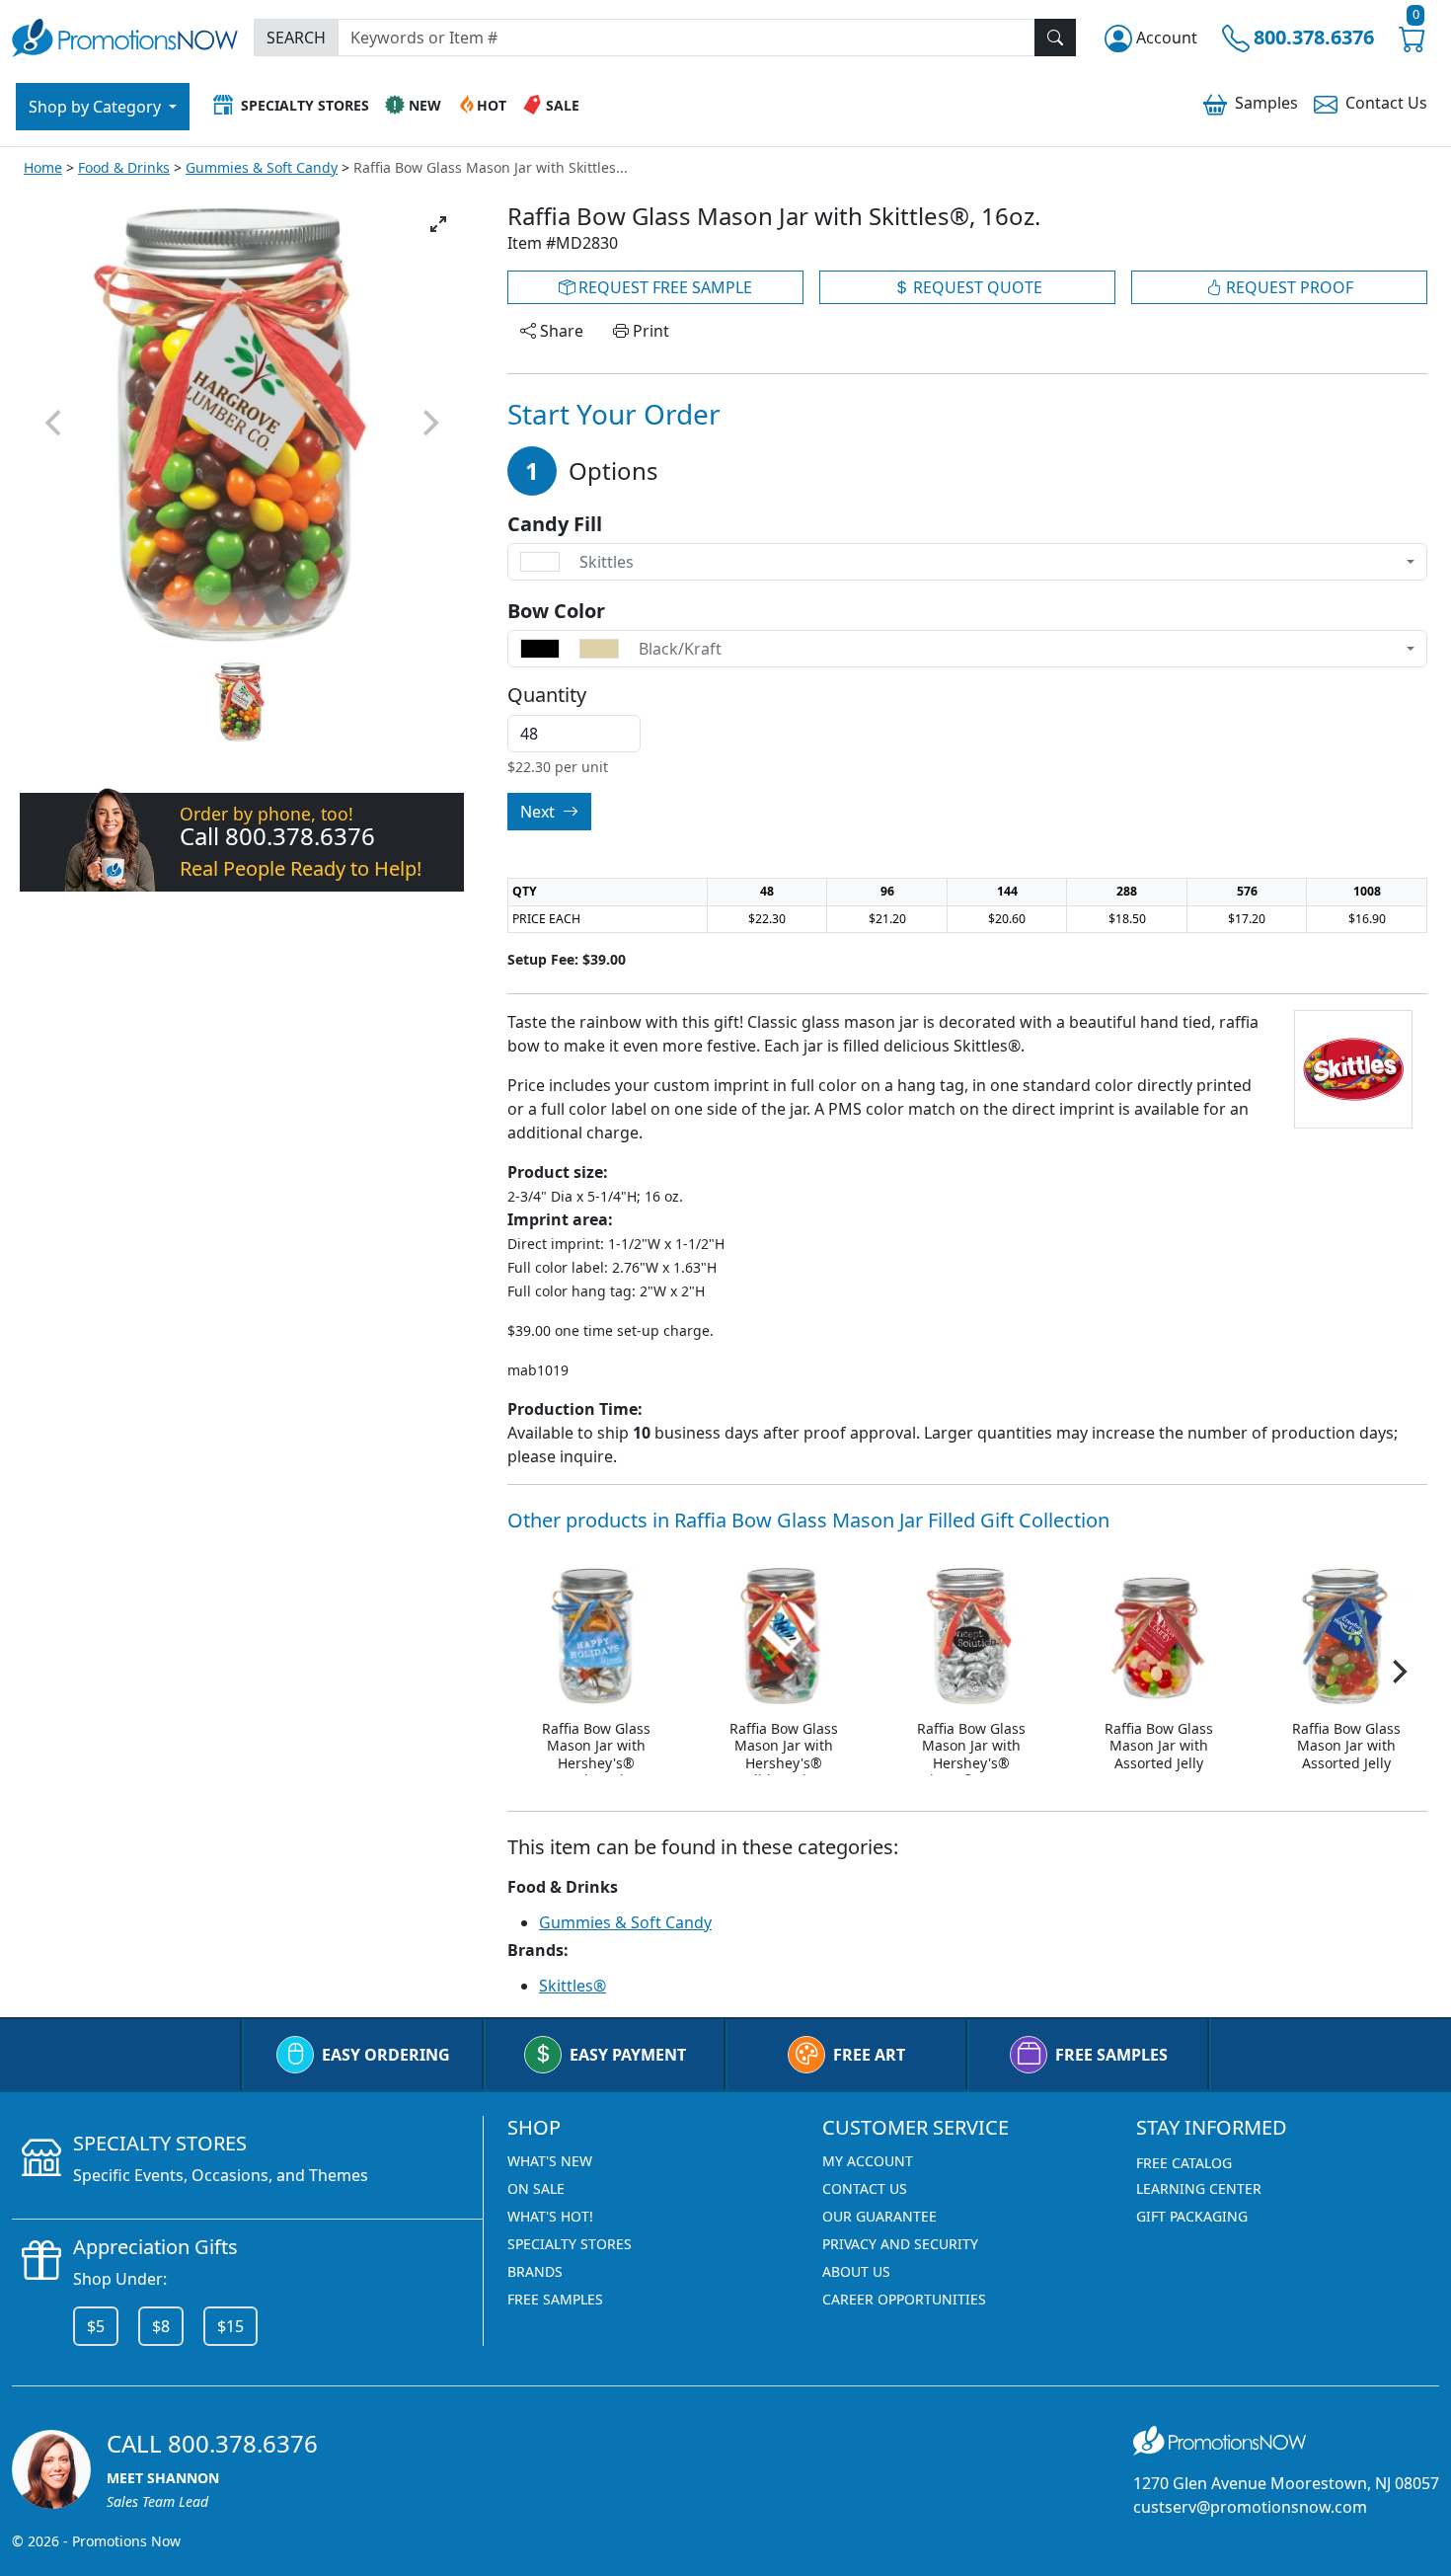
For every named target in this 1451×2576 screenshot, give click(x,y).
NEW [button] (425, 105)
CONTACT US (865, 2188)
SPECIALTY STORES (570, 2244)
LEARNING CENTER (1199, 2188)
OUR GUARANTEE (879, 2216)
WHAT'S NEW (550, 2161)
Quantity (547, 695)
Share (560, 331)
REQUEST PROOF (1288, 287)
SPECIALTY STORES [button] (305, 105)
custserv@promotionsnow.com (1250, 2507)
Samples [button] (1266, 103)
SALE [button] (563, 105)
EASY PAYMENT (628, 2055)
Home (43, 167)
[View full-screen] (438, 224)
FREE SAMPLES (1111, 2055)
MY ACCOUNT (868, 2161)
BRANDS (535, 2271)
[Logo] (125, 35)
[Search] (1055, 38)
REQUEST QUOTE (976, 287)
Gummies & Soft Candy (262, 167)
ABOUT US (856, 2271)
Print (649, 331)
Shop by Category (97, 107)
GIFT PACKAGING (1192, 2216)
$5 (96, 2326)
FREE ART (869, 2055)
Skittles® (573, 1986)
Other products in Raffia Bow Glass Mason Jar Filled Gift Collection (808, 1520)
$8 (161, 2326)
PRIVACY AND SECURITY (900, 2244)
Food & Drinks (124, 167)
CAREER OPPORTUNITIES (904, 2299)
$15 (230, 2326)
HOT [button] (492, 105)
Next (539, 812)
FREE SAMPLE (663, 287)
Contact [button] (1386, 103)
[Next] (1398, 1672)
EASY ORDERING (386, 2055)
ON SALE (536, 2188)
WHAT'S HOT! (550, 2216)
